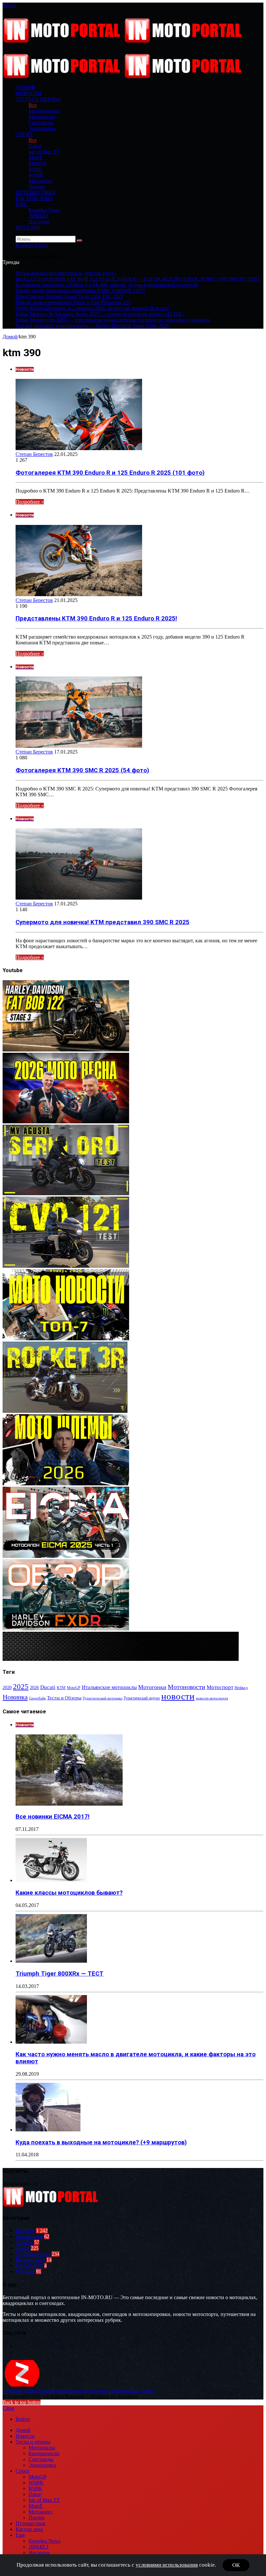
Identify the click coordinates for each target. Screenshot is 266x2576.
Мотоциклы (42, 117)
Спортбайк (37, 1698)
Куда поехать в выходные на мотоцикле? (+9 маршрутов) (101, 2142)
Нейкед (241, 1688)
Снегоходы (41, 123)
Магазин (28, 227)
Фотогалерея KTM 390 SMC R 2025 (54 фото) (82, 770)
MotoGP (37, 163)
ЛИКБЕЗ (38, 216)
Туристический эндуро (142, 1698)
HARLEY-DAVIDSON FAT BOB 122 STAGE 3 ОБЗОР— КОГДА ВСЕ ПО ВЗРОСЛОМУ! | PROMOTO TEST (138, 279)
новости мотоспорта (212, 1698)
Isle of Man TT (44, 152)
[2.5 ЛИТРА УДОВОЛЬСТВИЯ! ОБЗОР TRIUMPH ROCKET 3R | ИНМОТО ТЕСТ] (65, 1411)
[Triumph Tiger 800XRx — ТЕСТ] (51, 1961)
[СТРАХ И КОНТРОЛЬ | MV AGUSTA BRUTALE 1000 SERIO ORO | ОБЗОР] (66, 1193)
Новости (29, 93)
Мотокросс (41, 181)
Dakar (35, 146)
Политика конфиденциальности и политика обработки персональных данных (79, 2391)
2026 (34, 1688)
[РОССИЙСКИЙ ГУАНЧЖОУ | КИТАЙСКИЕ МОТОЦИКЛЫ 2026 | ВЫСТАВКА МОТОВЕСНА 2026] (66, 1122)
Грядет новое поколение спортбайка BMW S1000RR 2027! (80, 291)
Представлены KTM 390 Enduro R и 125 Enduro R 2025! (96, 618)
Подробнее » (30, 502)
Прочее (37, 187)
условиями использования (167, 2565)
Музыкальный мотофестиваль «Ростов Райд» (66, 273)
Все (33, 105)
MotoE (36, 158)
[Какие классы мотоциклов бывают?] (51, 1880)
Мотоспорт (220, 1687)
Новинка (15, 1697)
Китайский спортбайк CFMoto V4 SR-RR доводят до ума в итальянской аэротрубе (107, 285)
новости (178, 1696)
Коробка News (44, 210)
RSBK (36, 169)
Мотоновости (187, 1687)
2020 (7, 1687)
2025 (21, 1686)
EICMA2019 (29, 2266)
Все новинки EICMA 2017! (53, 1817)
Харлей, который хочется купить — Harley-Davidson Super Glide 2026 (92, 326)
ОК (236, 2565)
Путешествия (36, 193)
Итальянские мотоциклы (109, 1687)
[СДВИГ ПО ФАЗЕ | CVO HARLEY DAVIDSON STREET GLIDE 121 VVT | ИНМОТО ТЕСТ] (66, 1266)
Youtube (24, 2242)
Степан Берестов (34, 454)
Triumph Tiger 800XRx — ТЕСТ (60, 1974)
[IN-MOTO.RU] (123, 41)
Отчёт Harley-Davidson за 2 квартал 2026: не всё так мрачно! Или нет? (93, 308)
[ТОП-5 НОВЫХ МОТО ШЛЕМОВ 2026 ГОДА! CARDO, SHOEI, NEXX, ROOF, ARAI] (66, 1484)
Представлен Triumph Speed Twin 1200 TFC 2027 (69, 296)
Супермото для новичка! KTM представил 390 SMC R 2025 (103, 922)
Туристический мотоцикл (103, 1698)
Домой (10, 337)
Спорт (24, 134)
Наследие (39, 222)
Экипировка (42, 128)
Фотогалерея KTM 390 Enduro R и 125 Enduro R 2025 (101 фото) (110, 473)
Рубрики (25, 2271)
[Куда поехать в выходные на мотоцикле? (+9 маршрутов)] (48, 2130)
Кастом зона (35, 198)
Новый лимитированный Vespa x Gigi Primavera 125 (73, 302)
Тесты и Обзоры (64, 1698)
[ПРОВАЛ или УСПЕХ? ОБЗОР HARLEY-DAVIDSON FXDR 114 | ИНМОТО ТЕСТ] (66, 1629)
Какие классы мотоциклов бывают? (69, 1893)
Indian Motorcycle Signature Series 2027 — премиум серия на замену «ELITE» (100, 314)
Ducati (48, 1687)
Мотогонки (152, 1687)
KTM (61, 1688)
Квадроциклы (44, 111)
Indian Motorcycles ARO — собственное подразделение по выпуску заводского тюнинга (113, 320)
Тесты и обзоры (38, 99)
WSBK (36, 175)
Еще (21, 204)
